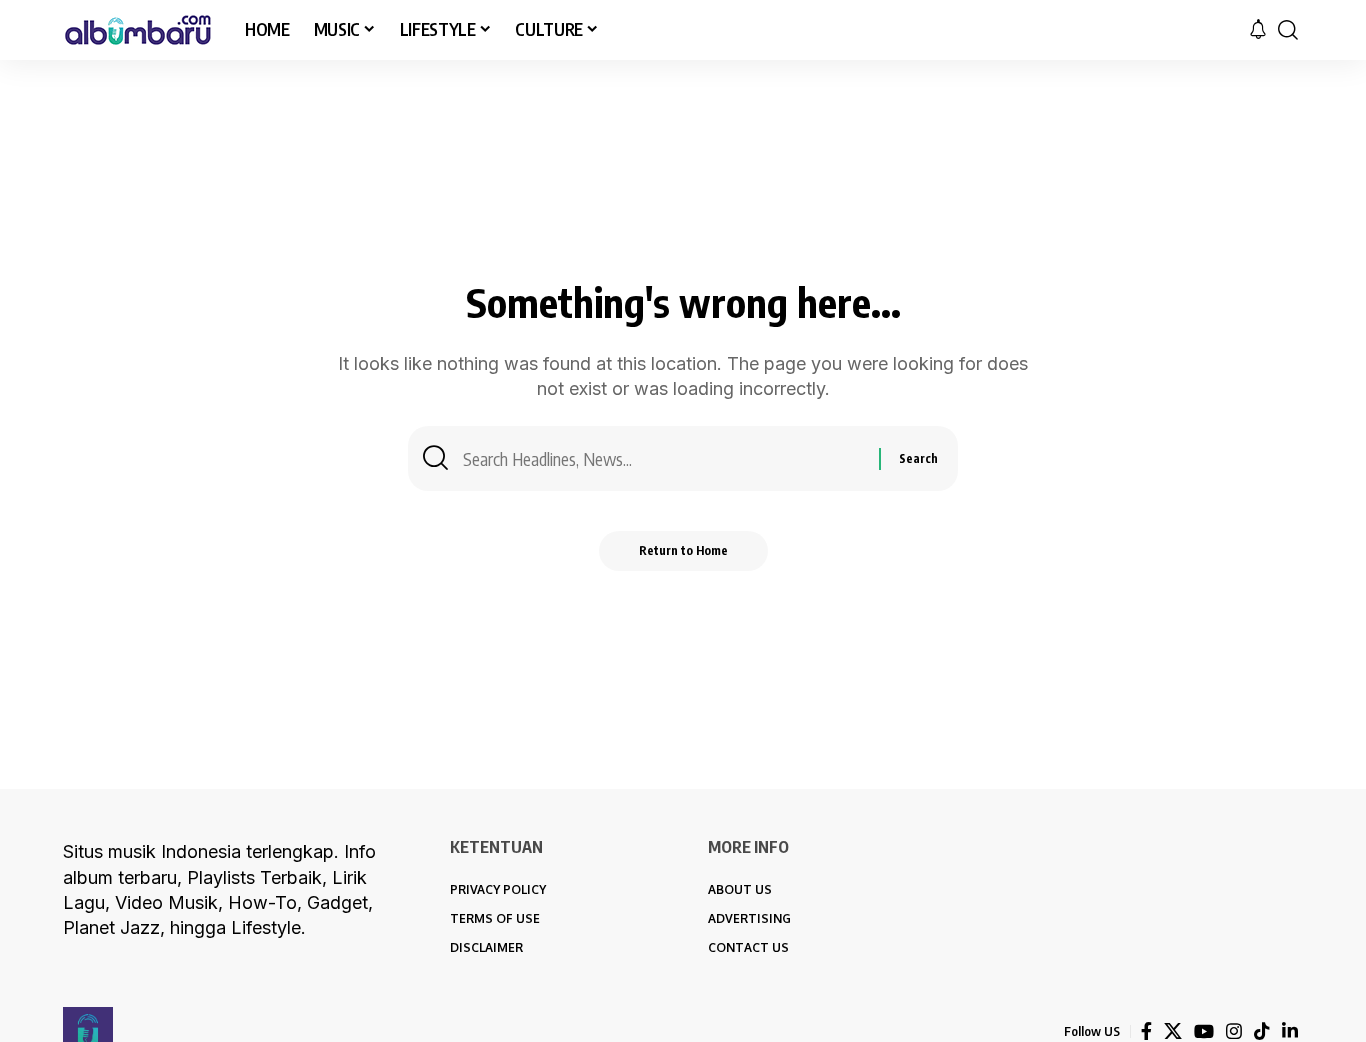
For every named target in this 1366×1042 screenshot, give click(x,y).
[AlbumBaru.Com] (138, 30)
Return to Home (683, 550)
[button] (1288, 30)
